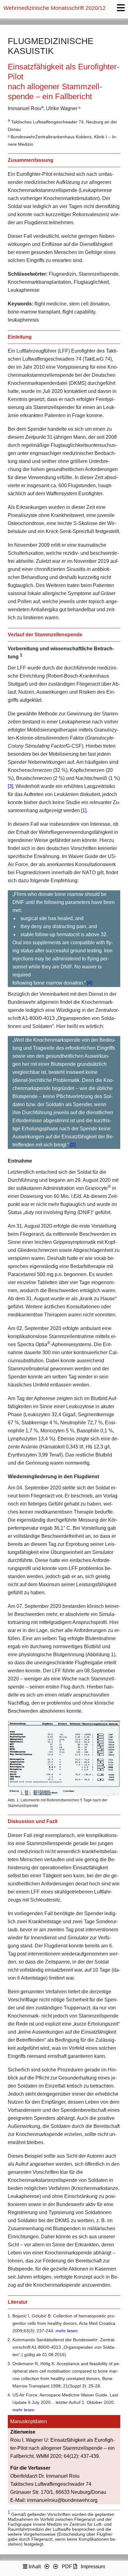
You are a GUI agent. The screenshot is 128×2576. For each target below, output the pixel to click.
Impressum (93, 2567)
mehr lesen (67, 2331)
